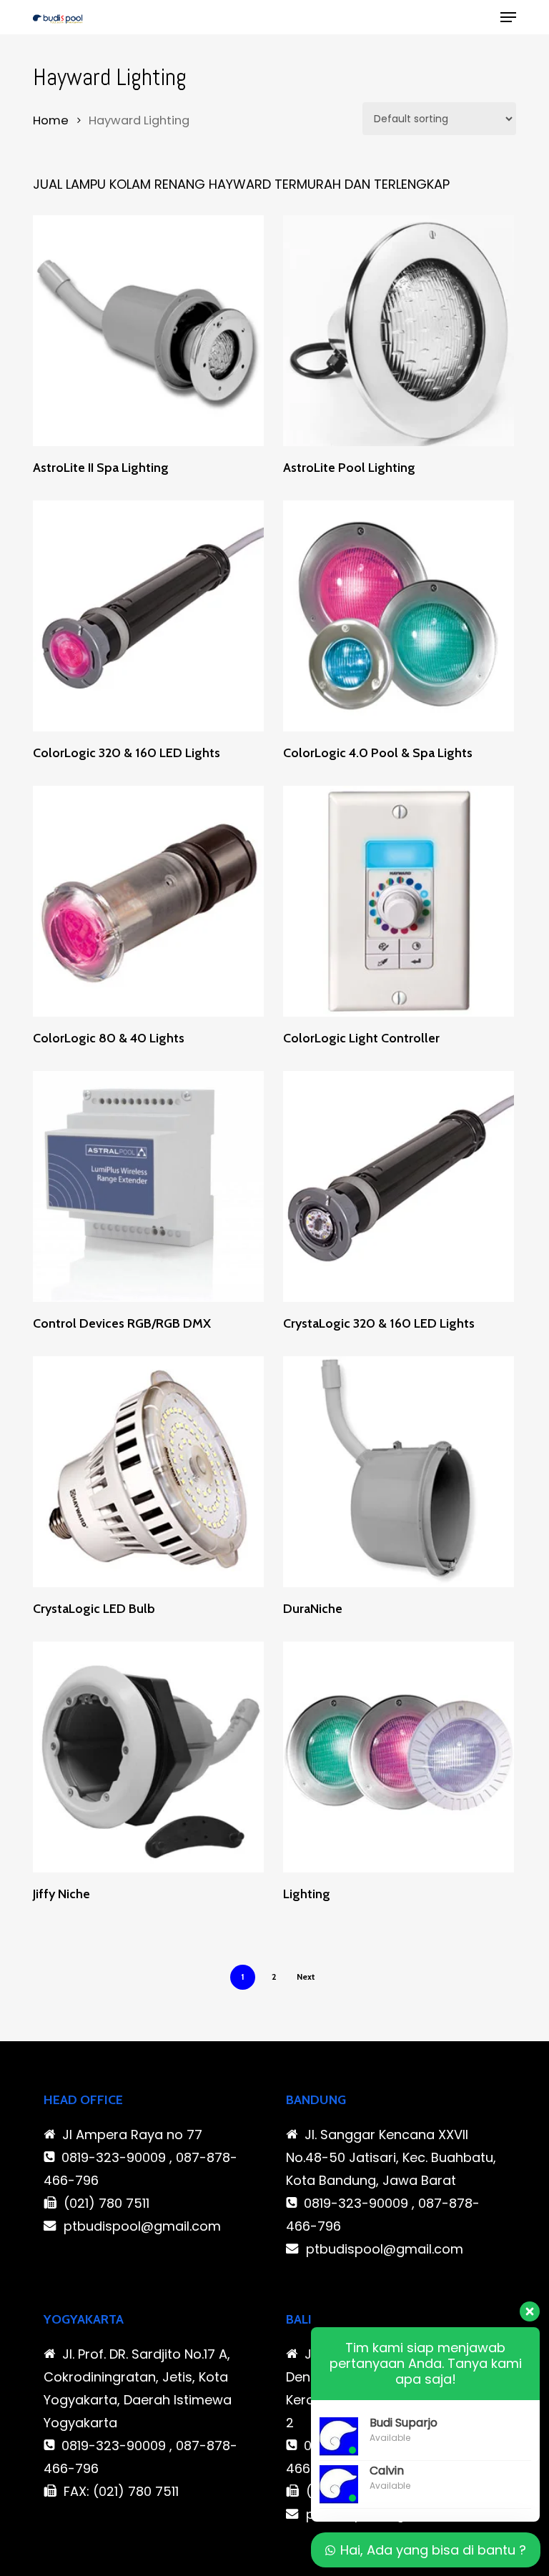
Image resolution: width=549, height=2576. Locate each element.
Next (306, 1977)
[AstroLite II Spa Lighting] (148, 331)
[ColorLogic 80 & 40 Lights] (148, 901)
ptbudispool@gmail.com (142, 2226)
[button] (508, 17)
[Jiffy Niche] (148, 1757)
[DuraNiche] (399, 1472)
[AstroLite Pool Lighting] (399, 331)
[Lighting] (399, 1757)
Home (51, 120)
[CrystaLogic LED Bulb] (148, 1472)
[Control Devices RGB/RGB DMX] (148, 1186)
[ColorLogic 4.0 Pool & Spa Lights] (399, 616)
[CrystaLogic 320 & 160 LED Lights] (399, 1186)
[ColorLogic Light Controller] (399, 901)
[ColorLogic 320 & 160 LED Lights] (148, 616)
